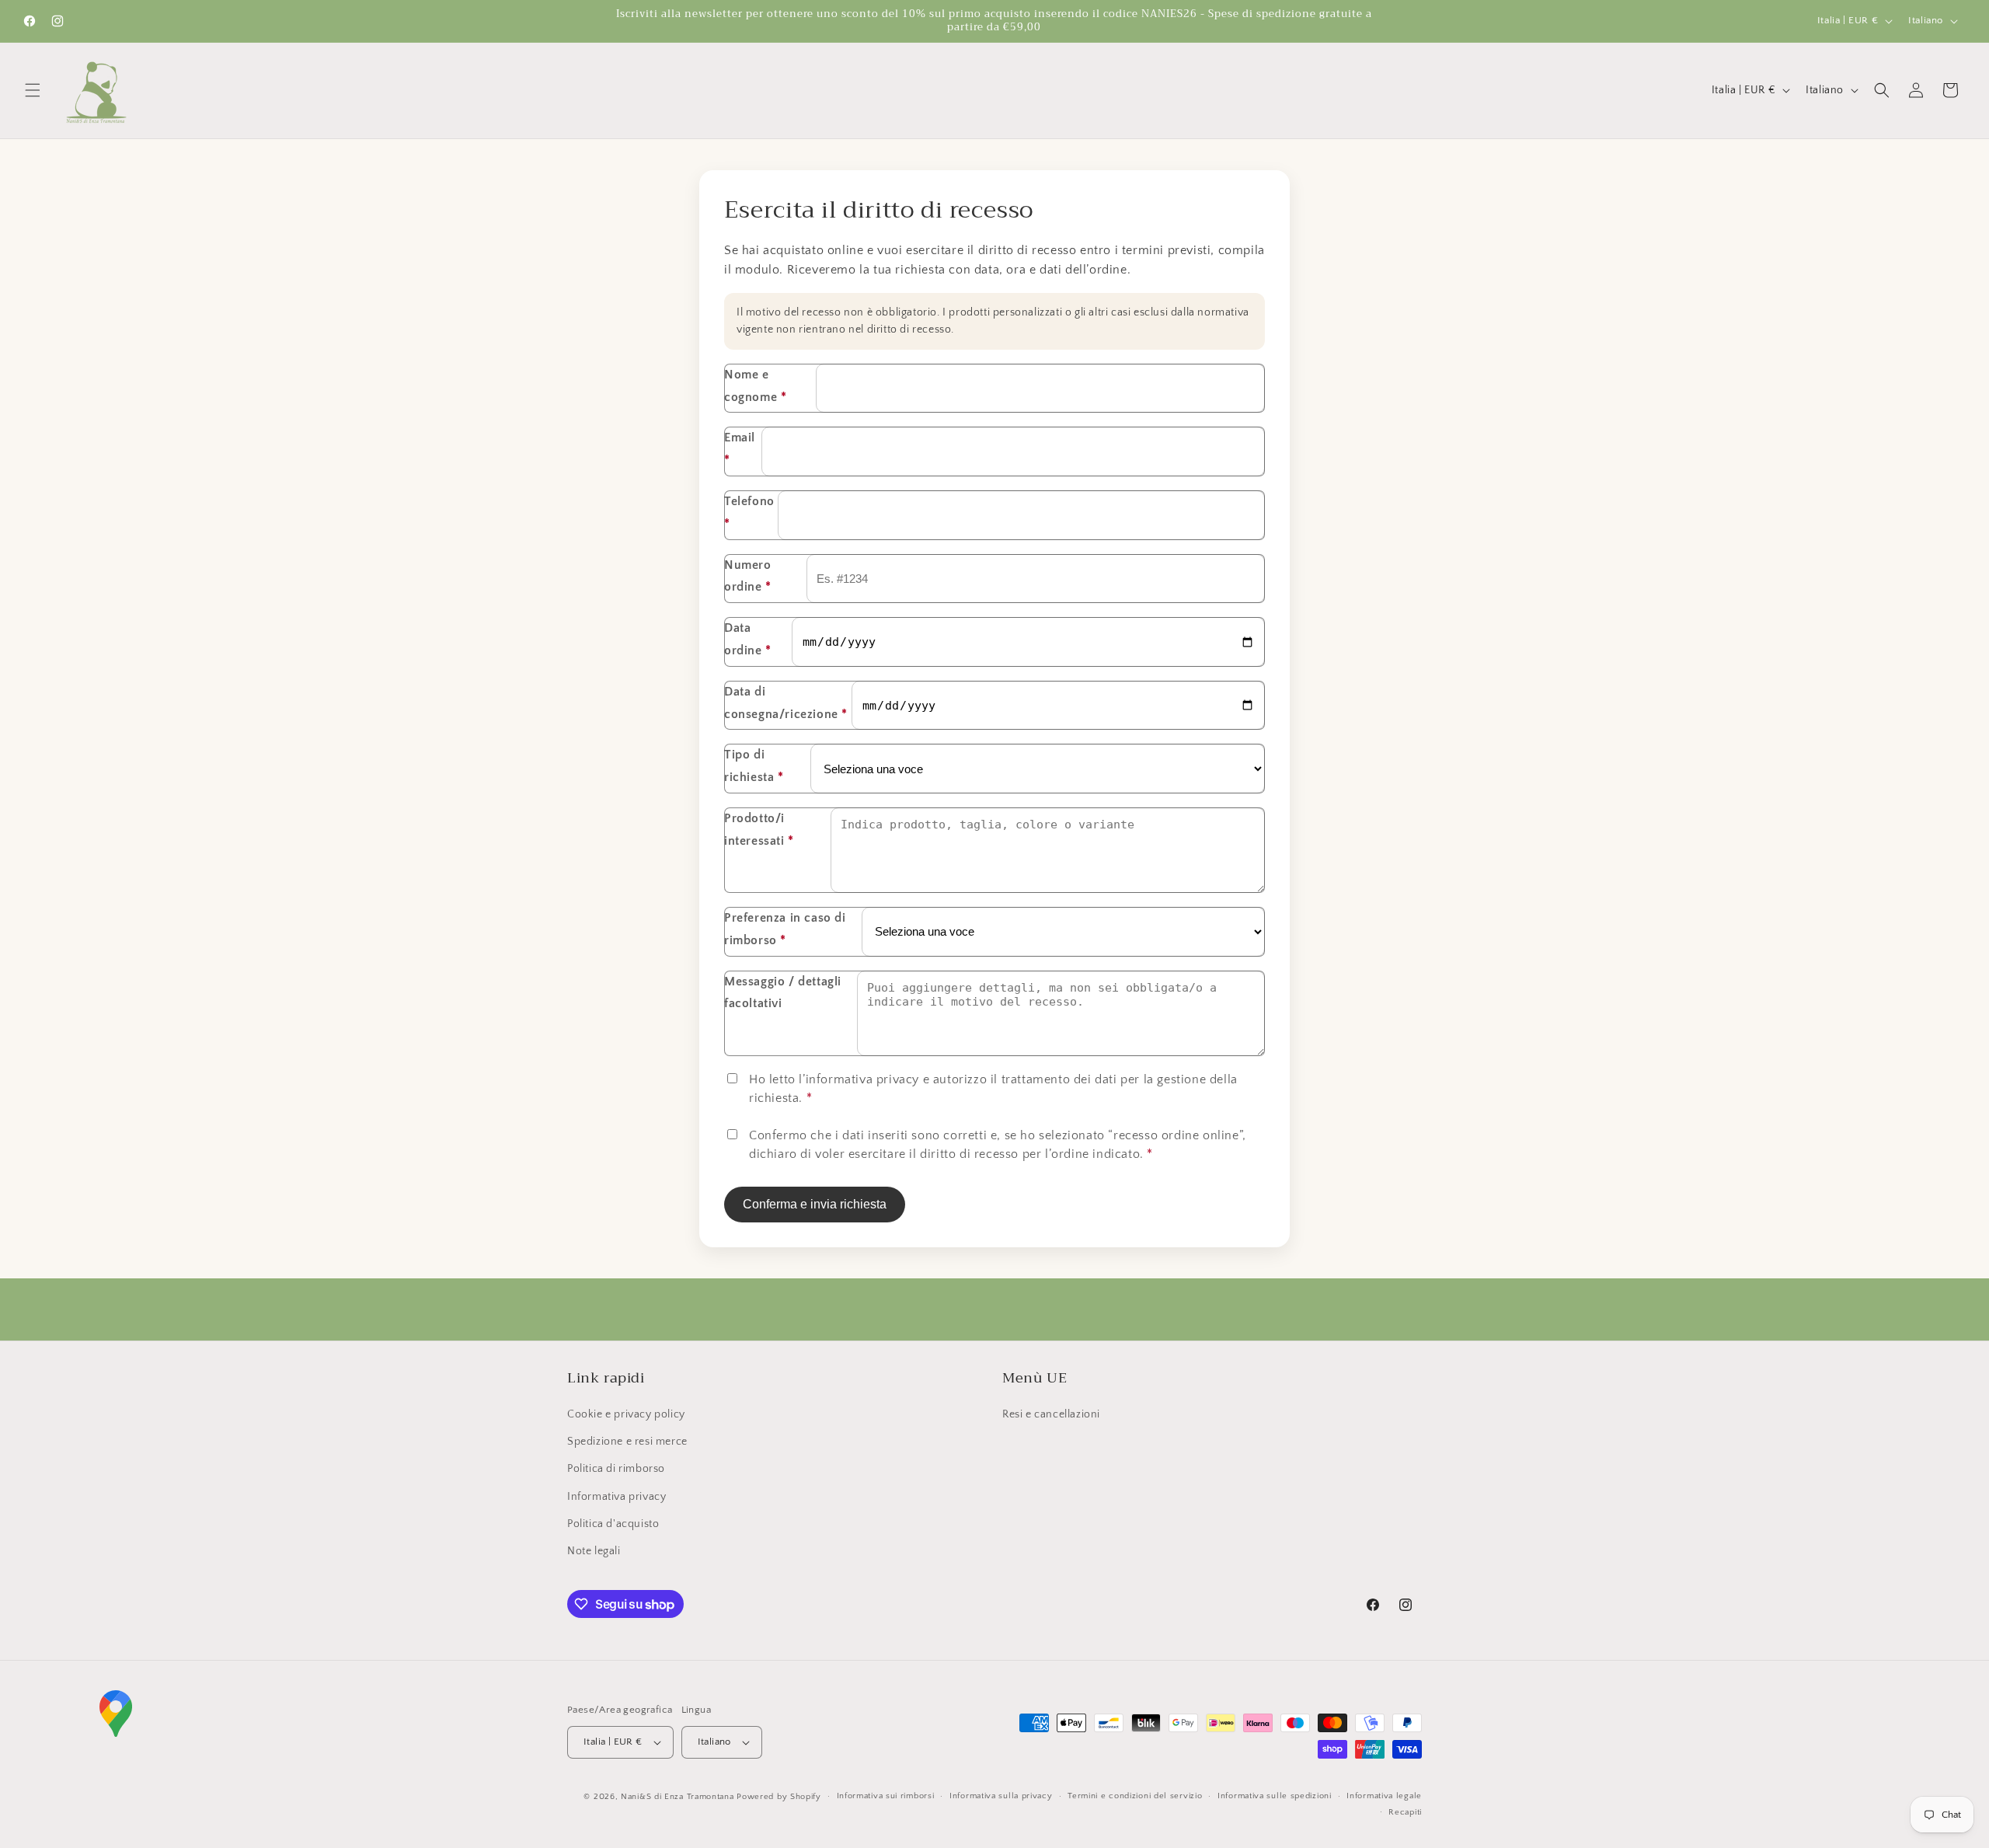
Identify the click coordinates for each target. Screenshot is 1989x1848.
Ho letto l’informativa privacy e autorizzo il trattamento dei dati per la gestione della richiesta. (993, 1089)
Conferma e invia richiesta (815, 1204)
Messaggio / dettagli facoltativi (783, 993)
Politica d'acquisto (613, 1524)
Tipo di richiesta (754, 766)
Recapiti (1405, 1812)
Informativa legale (1384, 1796)
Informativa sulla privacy (1001, 1796)
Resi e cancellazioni (1051, 1414)
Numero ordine (748, 576)
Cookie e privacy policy (626, 1414)
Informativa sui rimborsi (886, 1796)
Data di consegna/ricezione (786, 703)
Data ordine (748, 639)
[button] (33, 90)
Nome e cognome (755, 386)
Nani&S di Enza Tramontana (678, 1797)
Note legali (594, 1551)
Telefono (749, 513)
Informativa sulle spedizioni (1275, 1796)
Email (740, 449)
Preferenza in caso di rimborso (785, 929)
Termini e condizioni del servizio (1135, 1796)
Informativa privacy (617, 1497)
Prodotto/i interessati (759, 830)
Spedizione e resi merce (627, 1442)
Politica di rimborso (616, 1469)
